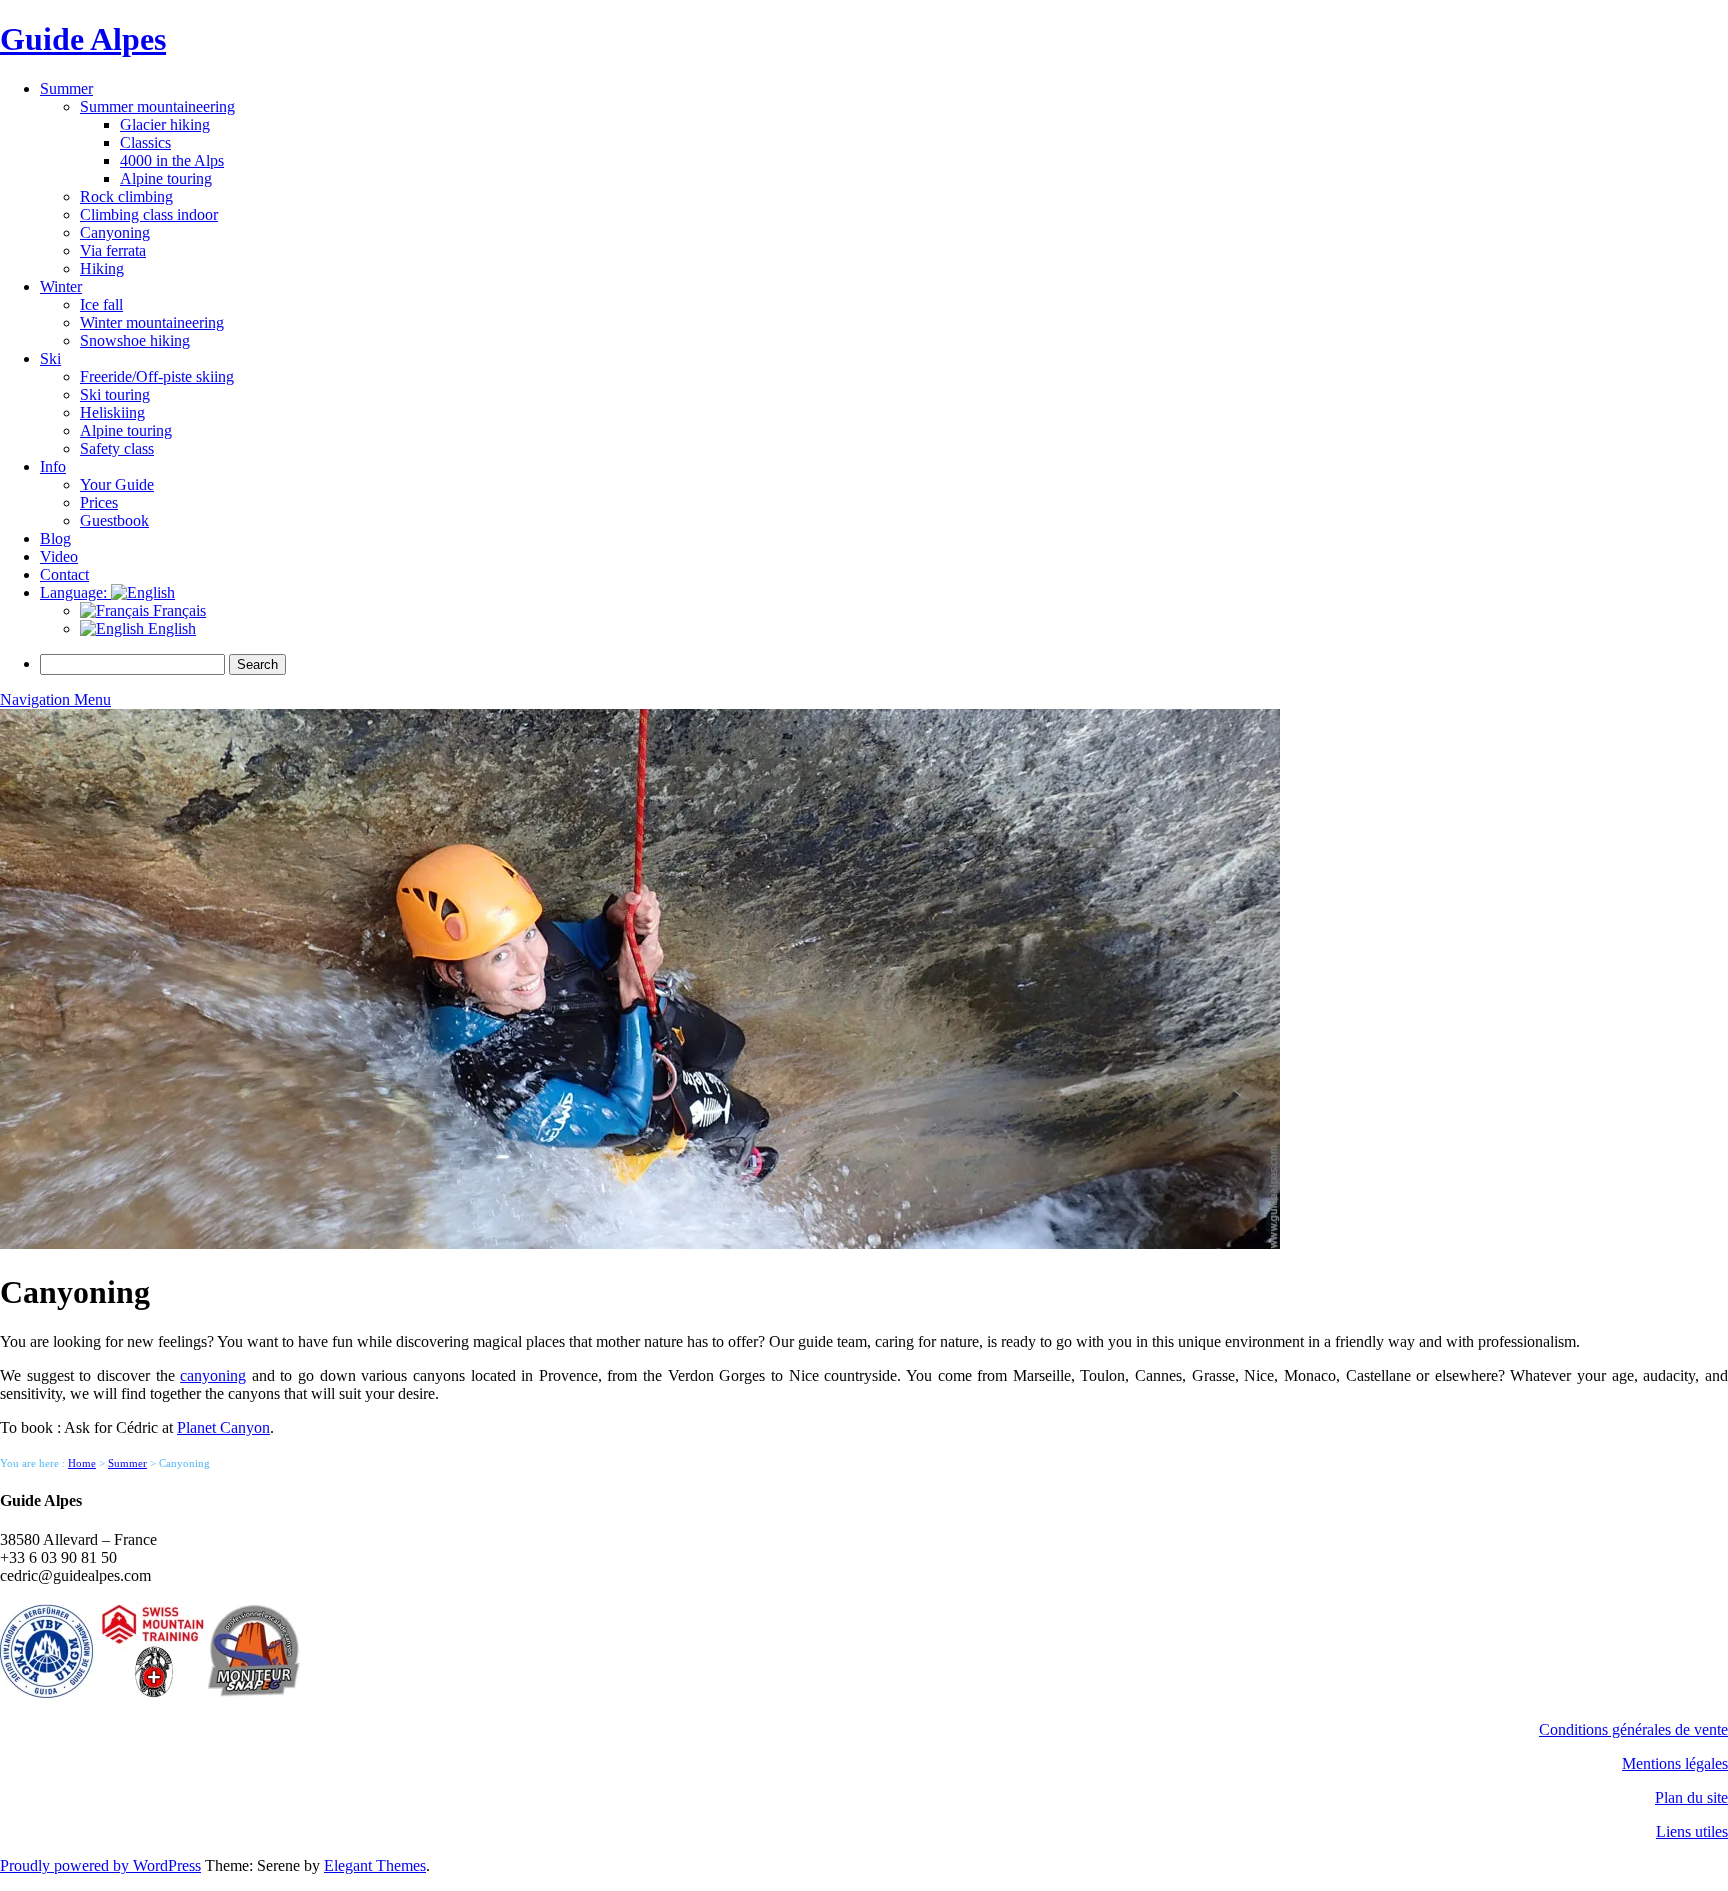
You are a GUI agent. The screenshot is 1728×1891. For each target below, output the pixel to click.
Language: (75, 592)
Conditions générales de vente (1633, 1729)
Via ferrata (113, 250)
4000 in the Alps (172, 160)
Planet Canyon (223, 1427)
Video (59, 556)
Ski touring (115, 394)
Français (177, 610)
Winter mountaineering (152, 322)
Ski (50, 358)
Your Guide (117, 484)
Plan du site (1691, 1797)
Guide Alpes (83, 39)
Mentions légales (1675, 1763)
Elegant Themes (375, 1865)
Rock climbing (126, 196)
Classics (145, 142)
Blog (55, 538)
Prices (99, 502)
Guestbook (114, 520)
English (170, 628)
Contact (64, 574)
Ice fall (101, 304)
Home (82, 1463)
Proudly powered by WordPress (100, 1865)
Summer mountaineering (157, 106)
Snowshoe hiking (135, 340)
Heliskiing (112, 412)
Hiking (102, 268)
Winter (61, 286)
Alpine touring (166, 178)
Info (53, 466)
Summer (66, 88)
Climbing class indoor (149, 214)
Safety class (117, 448)
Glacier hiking (165, 124)
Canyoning (115, 232)
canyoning (213, 1375)
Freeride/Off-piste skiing (157, 376)
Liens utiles (1692, 1831)
